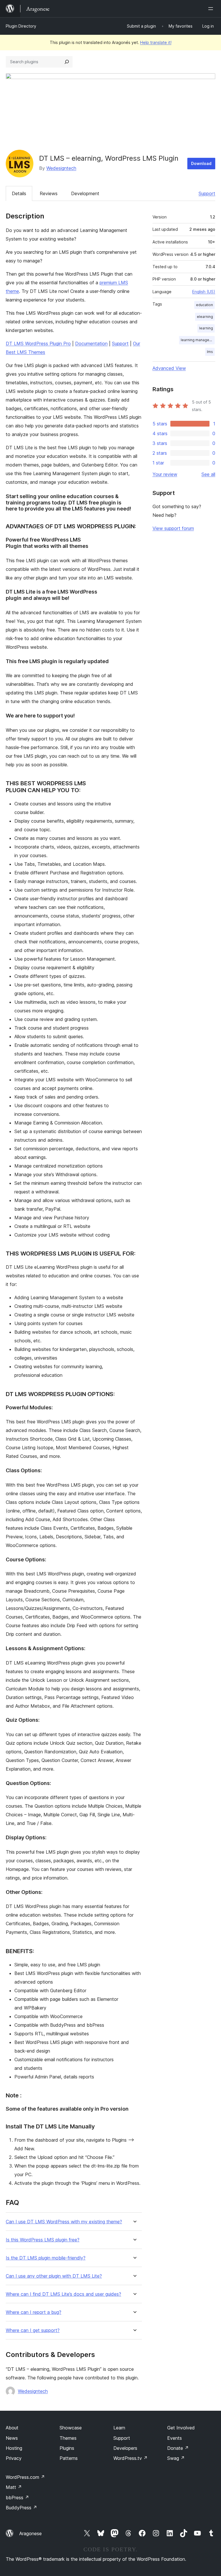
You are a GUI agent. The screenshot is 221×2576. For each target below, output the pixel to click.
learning (206, 328)
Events (175, 2438)
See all (208, 474)
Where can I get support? (33, 2330)
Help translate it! (156, 42)
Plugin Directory (21, 26)
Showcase (71, 2428)
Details (19, 193)
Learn (119, 2428)
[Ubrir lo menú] (212, 9)
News (12, 2438)
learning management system (198, 340)
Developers (125, 2448)
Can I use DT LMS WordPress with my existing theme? (64, 2222)
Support (207, 193)
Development (85, 193)
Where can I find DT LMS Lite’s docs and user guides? (63, 2294)
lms (210, 352)
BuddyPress (21, 2508)
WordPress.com (25, 2477)
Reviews (49, 193)
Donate (178, 2448)
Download (201, 163)
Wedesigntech (61, 168)
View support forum (173, 528)
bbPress (17, 2498)
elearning (205, 317)
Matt (14, 2487)
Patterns (69, 2458)
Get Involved (181, 2428)
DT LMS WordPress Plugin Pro (38, 343)
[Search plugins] (67, 62)
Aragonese (31, 2533)
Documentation (91, 343)
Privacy (14, 2458)
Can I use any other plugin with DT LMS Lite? (54, 2276)
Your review (165, 474)
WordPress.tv (130, 2458)
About (12, 2428)
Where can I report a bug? (34, 2312)
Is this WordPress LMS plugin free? (43, 2240)
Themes (68, 2438)
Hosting (14, 2448)
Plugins (67, 2448)
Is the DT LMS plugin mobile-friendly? (46, 2258)
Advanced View (169, 368)
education (204, 305)
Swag (176, 2458)
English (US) (204, 292)
